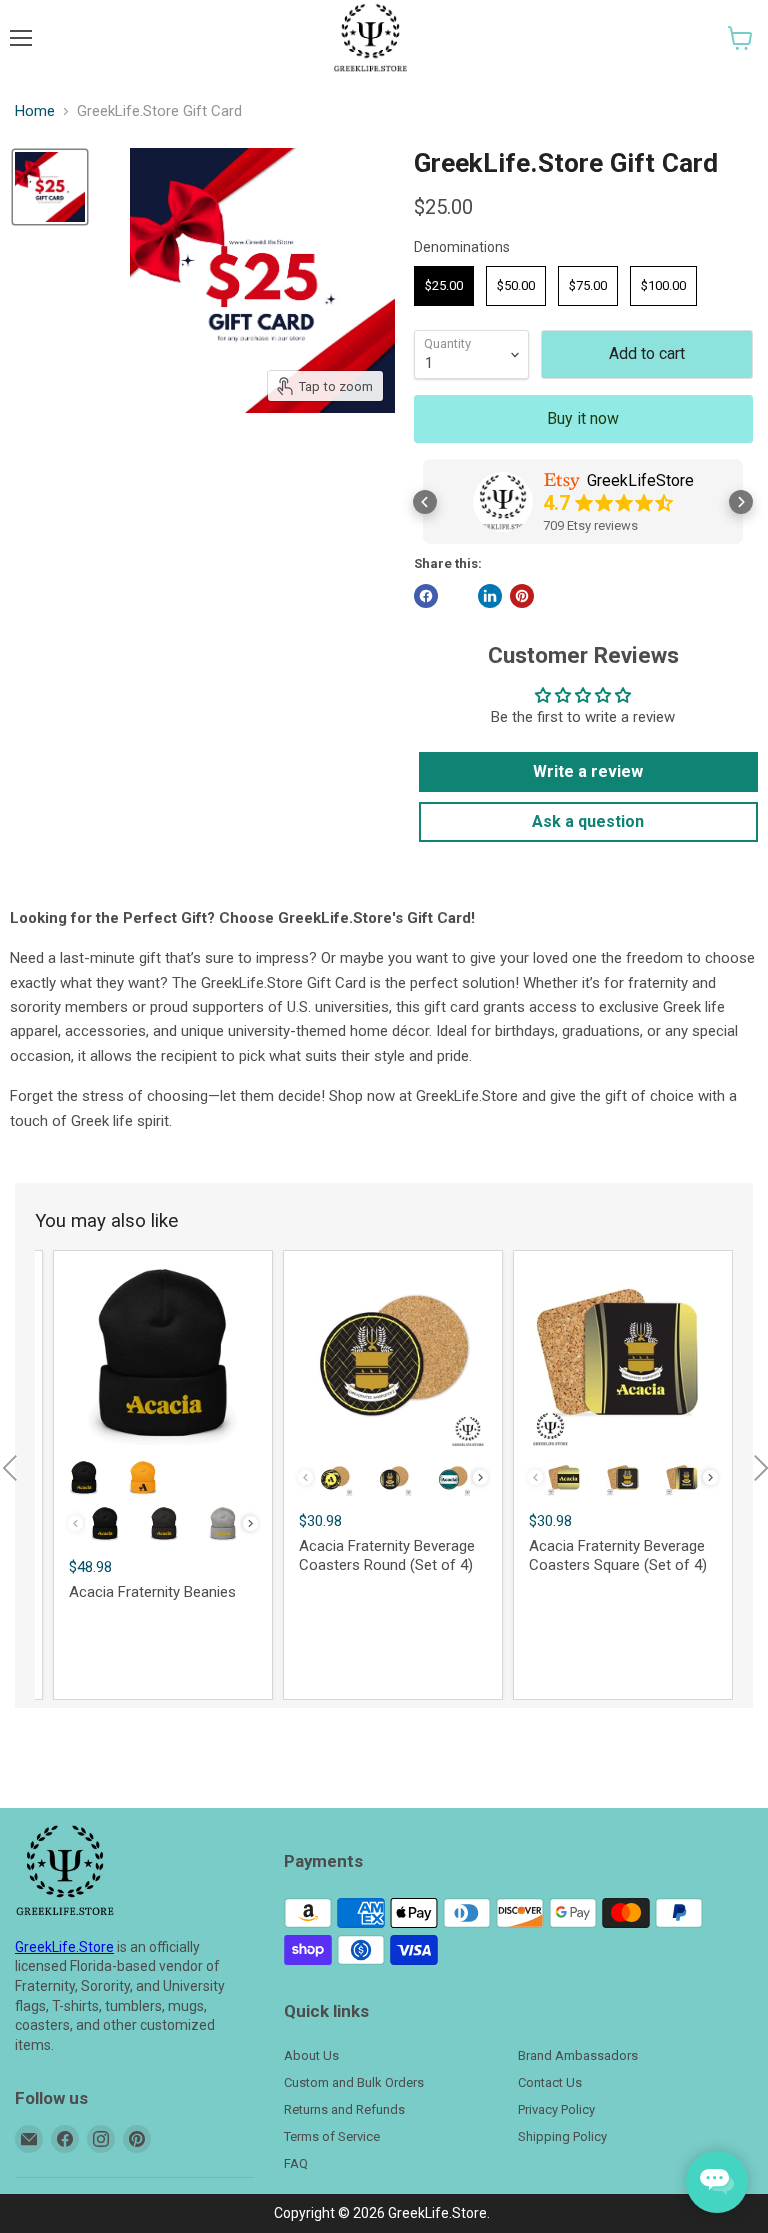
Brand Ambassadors (578, 2055)
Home (35, 111)
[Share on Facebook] (426, 596)
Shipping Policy (562, 2136)
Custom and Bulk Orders (354, 2082)
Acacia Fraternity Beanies (152, 1592)
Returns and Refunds (344, 2109)
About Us (311, 2055)
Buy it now (583, 418)
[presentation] (250, 1523)
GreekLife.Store (64, 1947)
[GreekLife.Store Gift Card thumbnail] (50, 187)
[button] (740, 38)
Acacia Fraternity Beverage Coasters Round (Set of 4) (387, 1556)
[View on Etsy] (503, 502)
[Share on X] (458, 596)
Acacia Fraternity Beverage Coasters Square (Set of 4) (618, 1556)
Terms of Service (332, 2136)
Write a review (588, 771)
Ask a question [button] (588, 821)
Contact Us (550, 2082)
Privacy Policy (556, 2109)
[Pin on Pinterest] (522, 596)
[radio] (444, 286)
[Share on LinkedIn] (490, 596)
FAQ (296, 2163)
